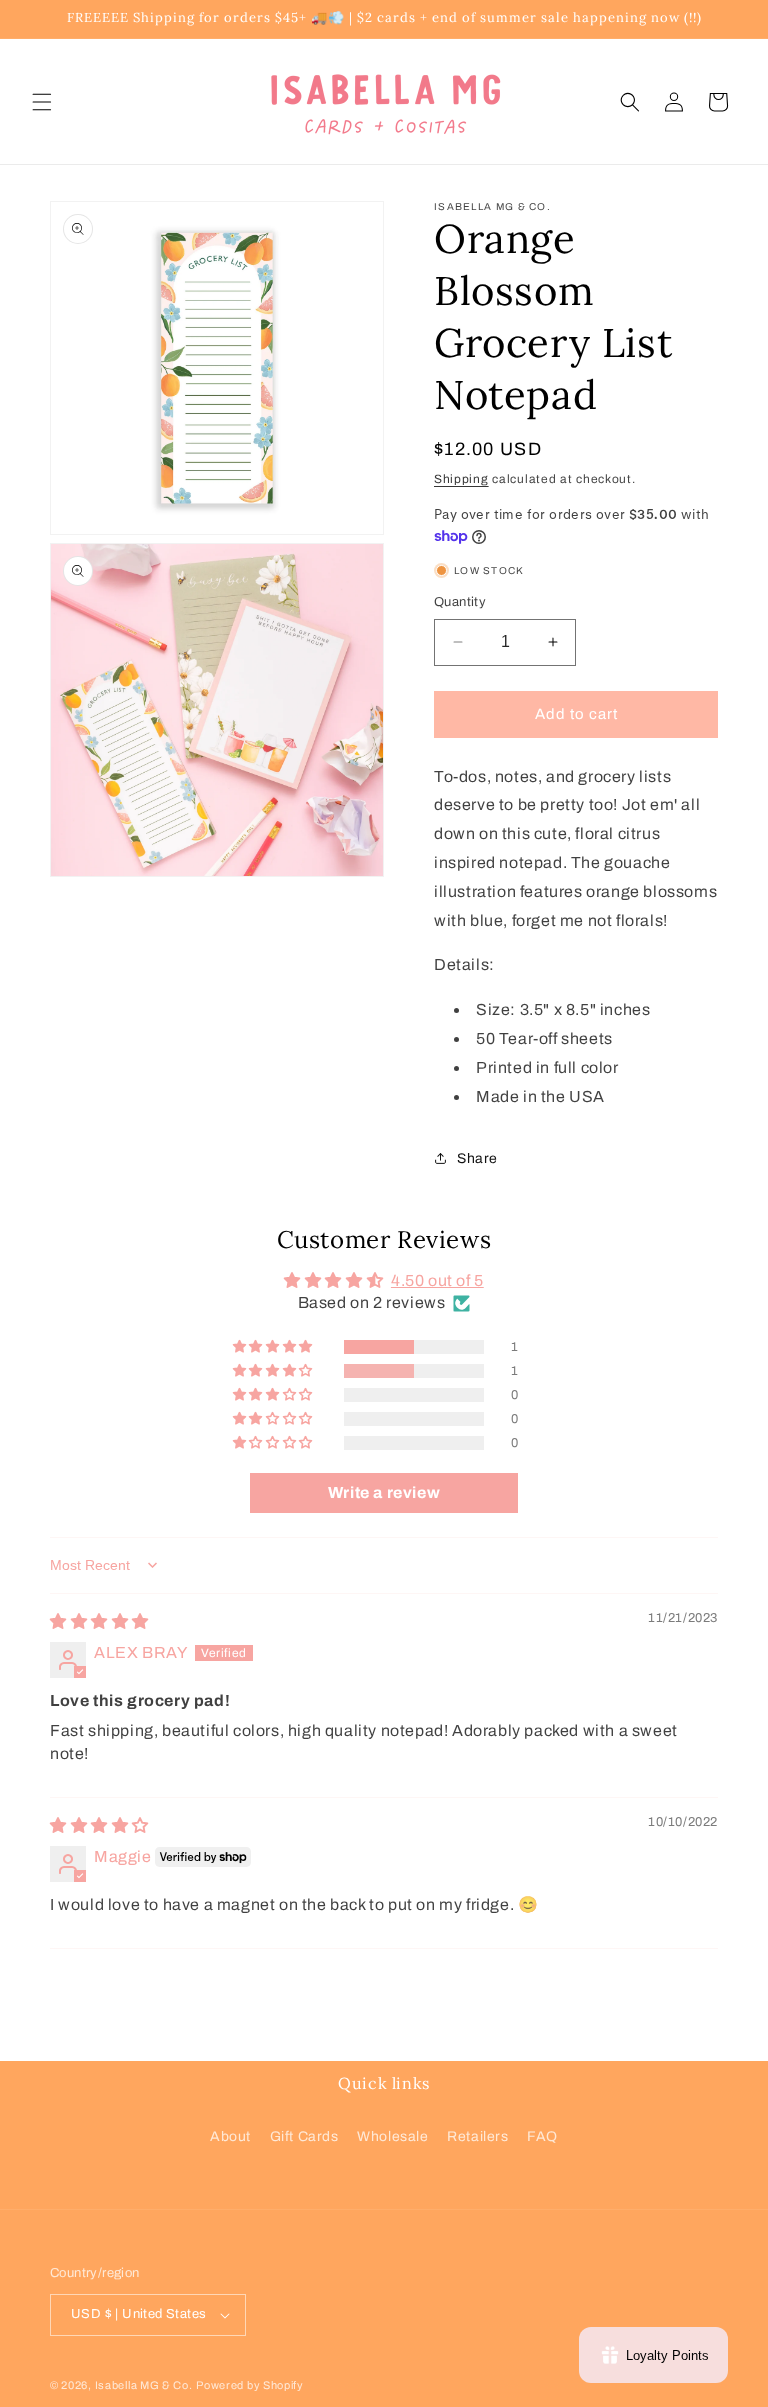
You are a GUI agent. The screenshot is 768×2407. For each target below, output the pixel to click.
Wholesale (392, 2136)
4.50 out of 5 (437, 1280)
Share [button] (477, 1158)
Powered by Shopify (250, 2385)
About (230, 2136)
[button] (42, 102)
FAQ (542, 2136)
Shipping (461, 479)
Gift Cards (304, 2136)
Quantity (460, 602)
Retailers (477, 2136)
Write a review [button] (384, 1492)
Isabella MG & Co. (144, 2385)
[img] (99, 1621)
